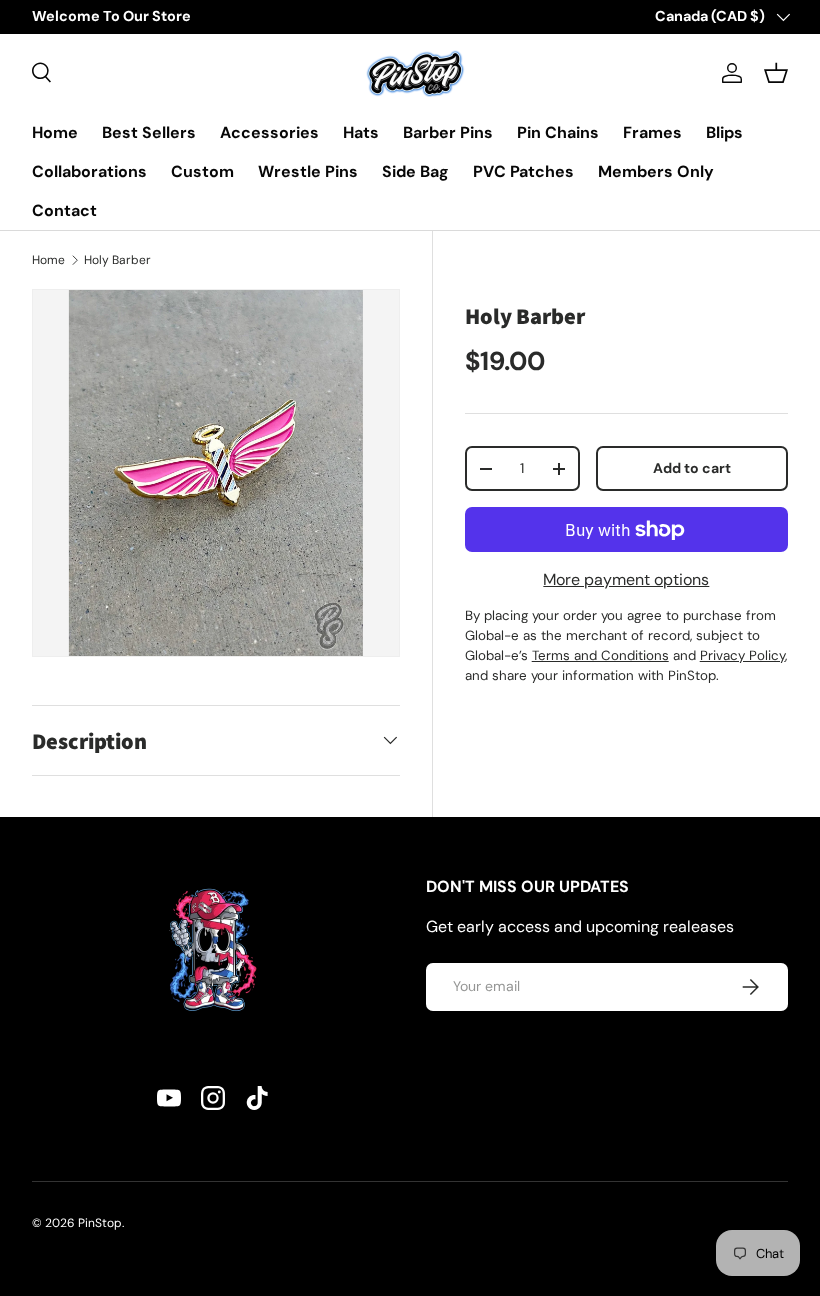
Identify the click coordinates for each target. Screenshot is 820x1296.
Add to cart (692, 468)
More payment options (626, 579)
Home (55, 132)
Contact (64, 210)
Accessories (269, 132)
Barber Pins (448, 132)
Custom (202, 171)
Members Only (656, 171)
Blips (724, 132)
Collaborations (89, 171)
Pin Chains (558, 132)
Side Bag (415, 171)
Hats (361, 132)
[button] (776, 73)
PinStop (100, 1223)
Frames (652, 132)
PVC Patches (523, 171)
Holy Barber (117, 260)
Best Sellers (149, 132)
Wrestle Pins (308, 171)
